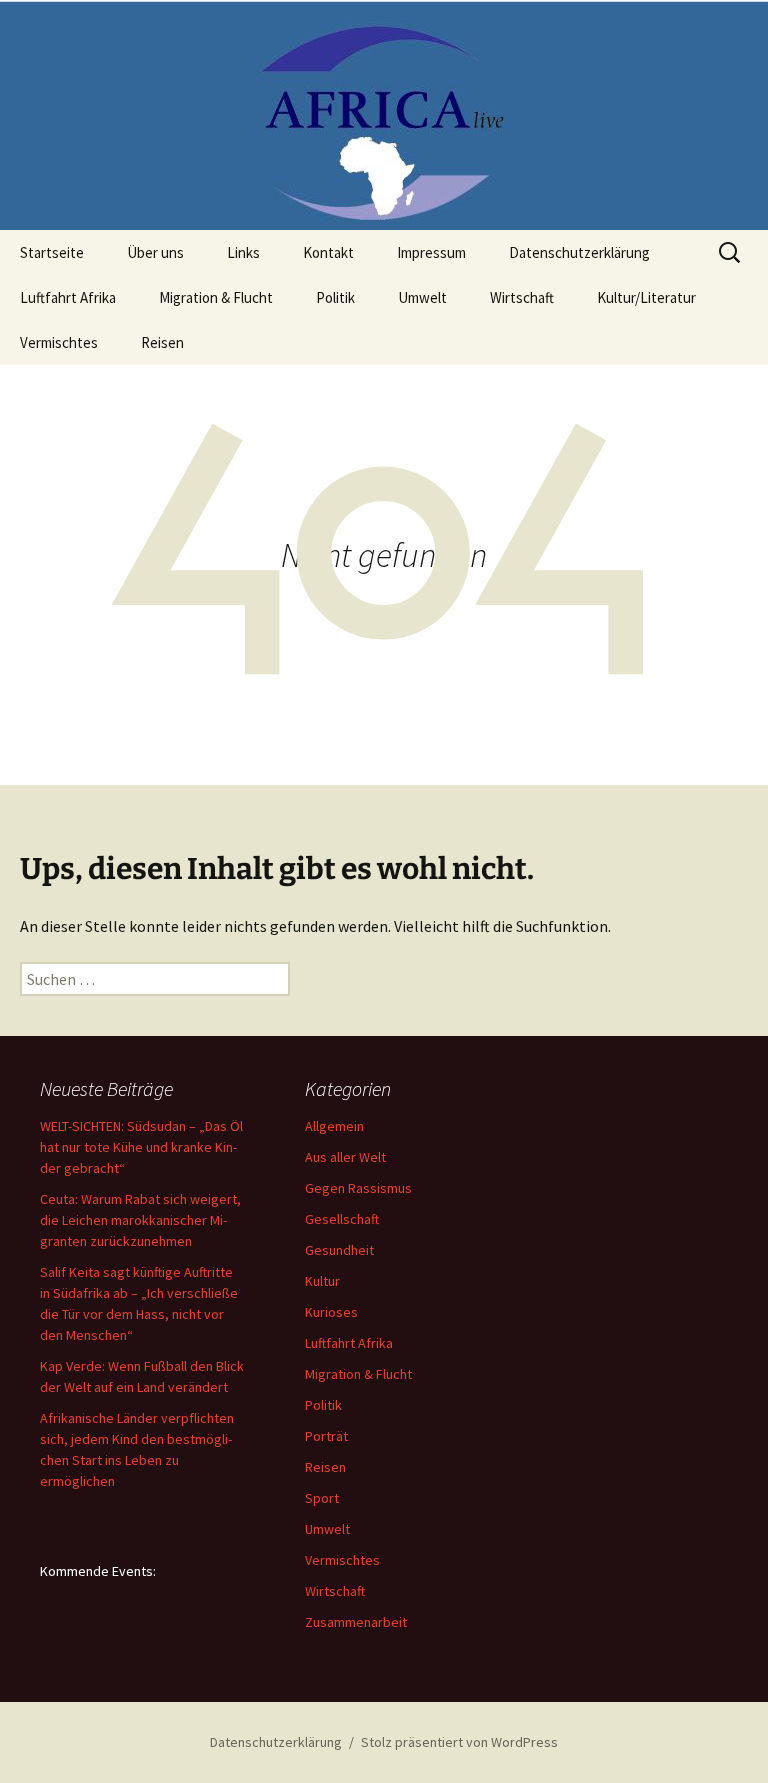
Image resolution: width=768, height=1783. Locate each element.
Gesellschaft (342, 1219)
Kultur (322, 1281)
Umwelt (422, 297)
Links (243, 252)
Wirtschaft (522, 297)
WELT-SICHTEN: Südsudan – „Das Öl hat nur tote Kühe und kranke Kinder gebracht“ (141, 1147)
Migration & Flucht (216, 297)
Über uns (155, 252)
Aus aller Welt (345, 1157)
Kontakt (328, 252)
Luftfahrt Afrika (68, 297)
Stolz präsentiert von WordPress (459, 1742)
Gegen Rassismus (358, 1188)
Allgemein (334, 1126)
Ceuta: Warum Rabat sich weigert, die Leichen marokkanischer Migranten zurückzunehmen (140, 1220)
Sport (322, 1498)
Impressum (431, 252)
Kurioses (331, 1312)
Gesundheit (339, 1250)
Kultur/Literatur (646, 297)
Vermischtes (59, 342)
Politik (335, 297)
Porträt (326, 1436)
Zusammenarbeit (356, 1622)
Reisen (162, 342)
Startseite (52, 252)
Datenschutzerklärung (579, 252)
